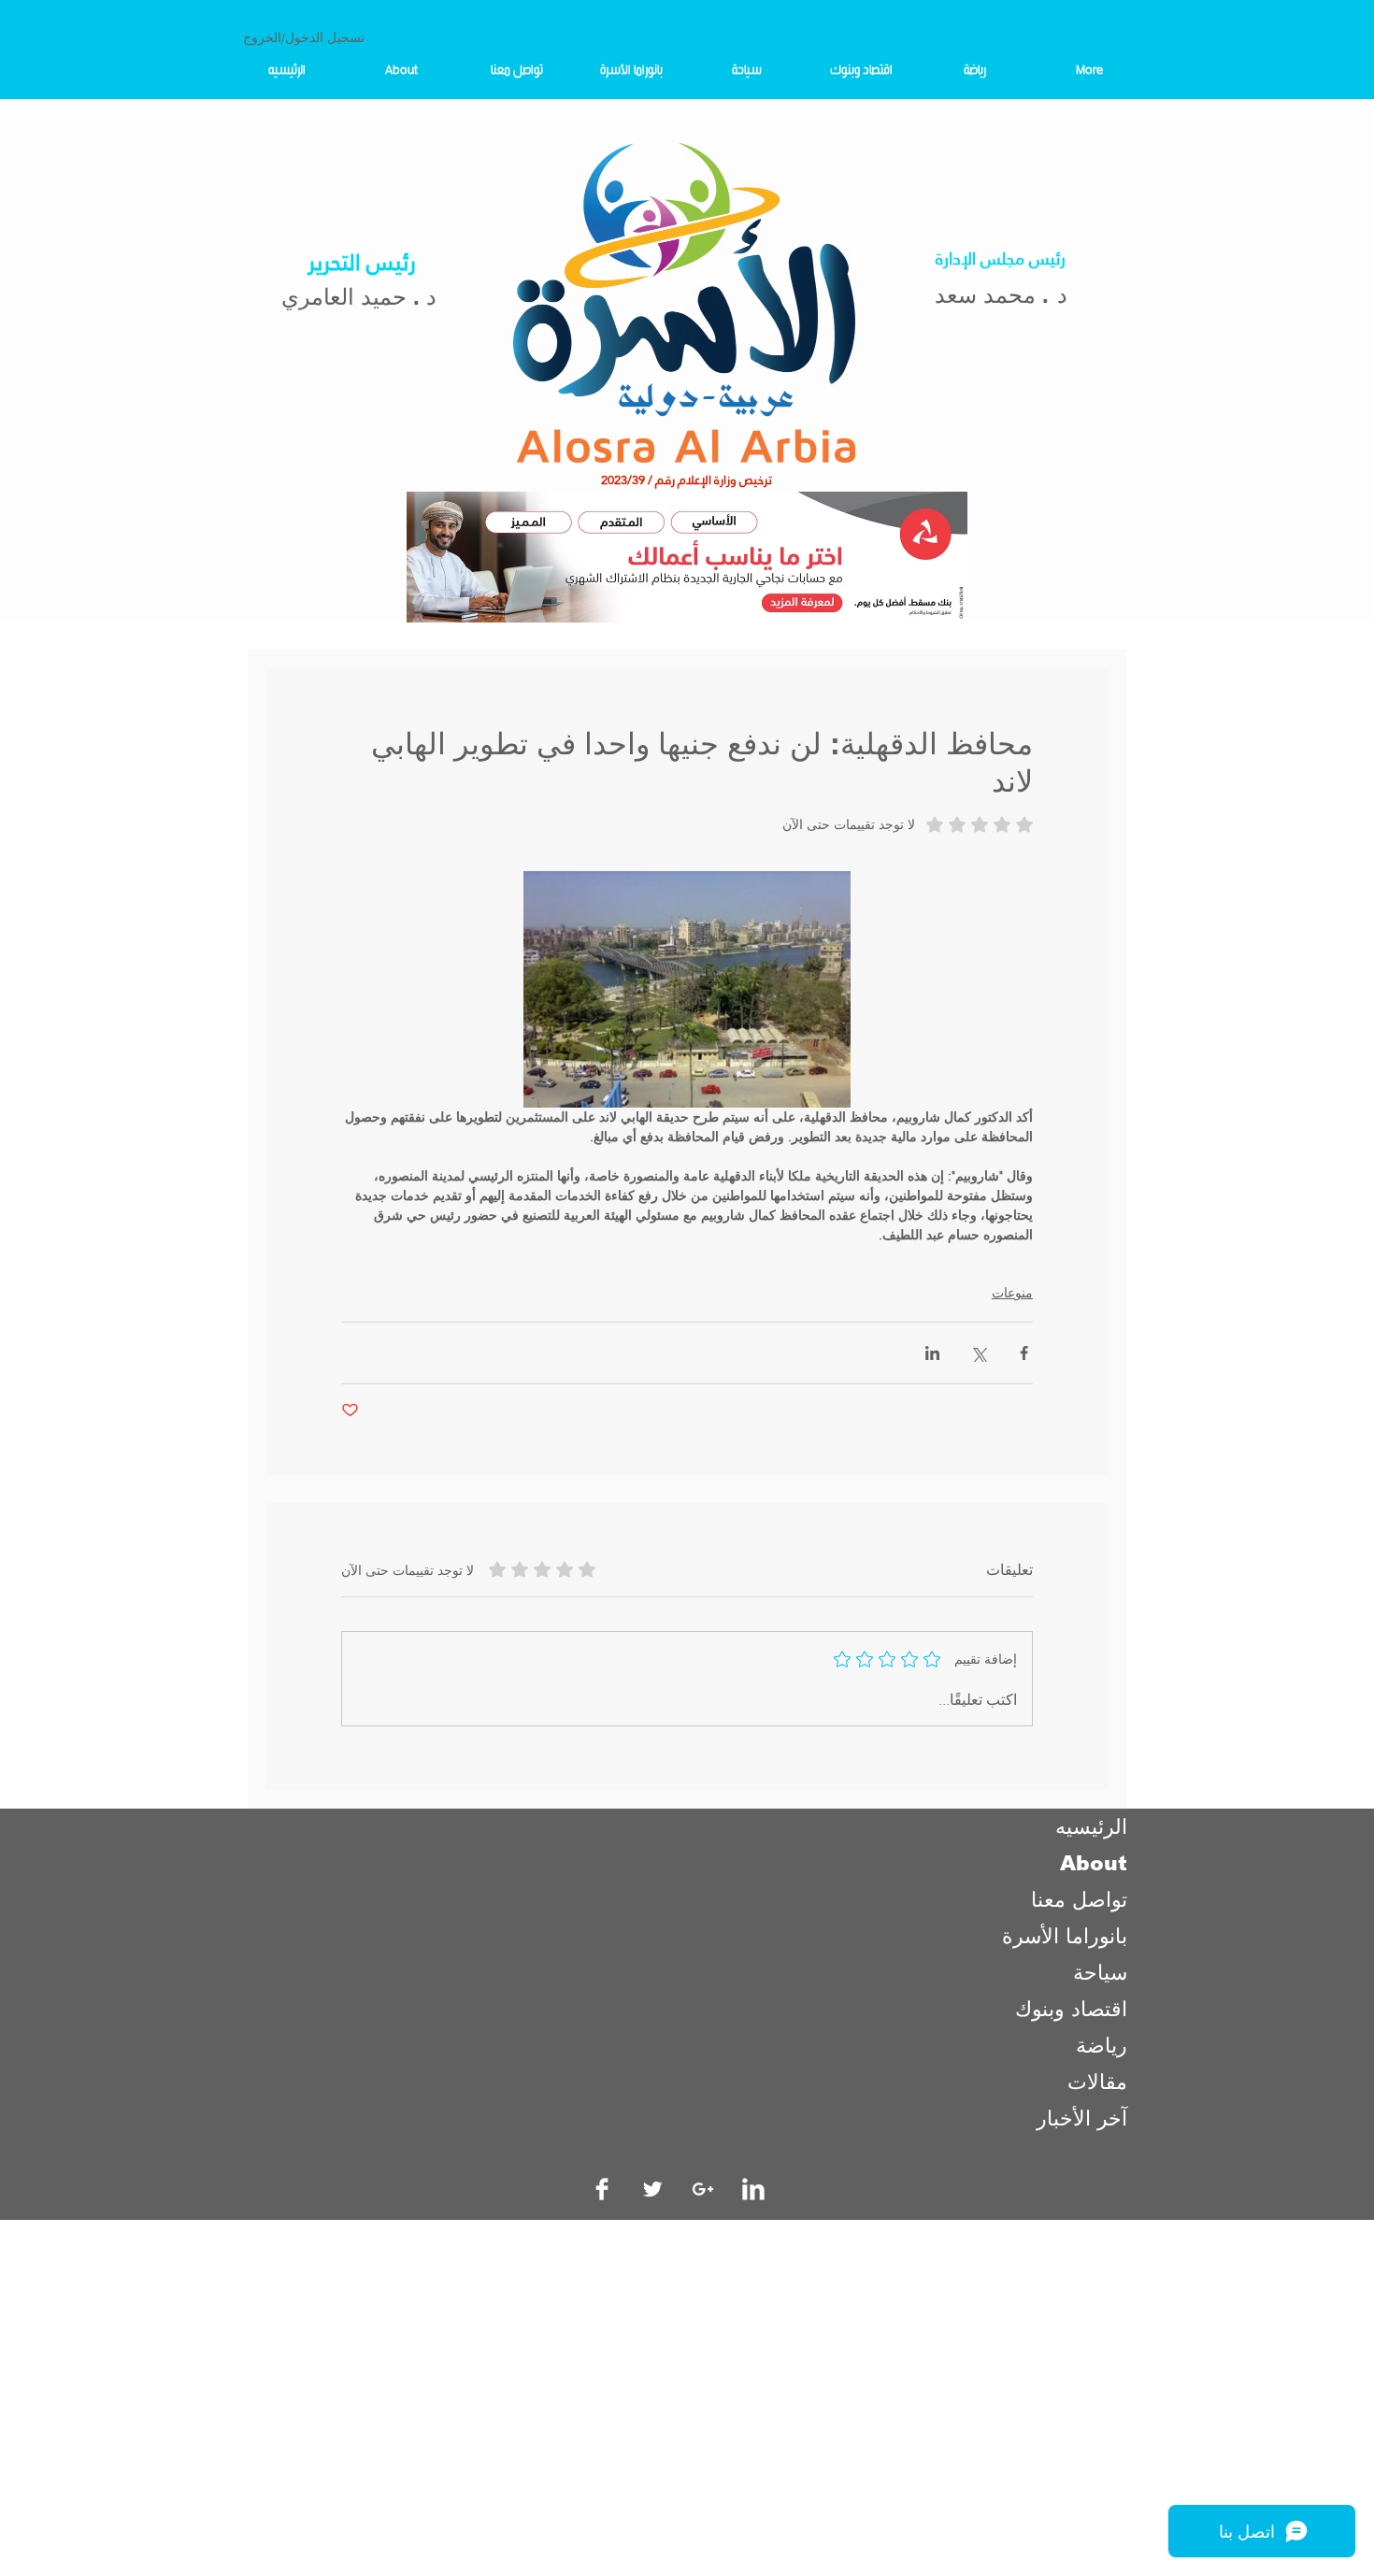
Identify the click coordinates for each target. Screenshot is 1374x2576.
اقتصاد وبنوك (1071, 2009)
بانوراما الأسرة (1065, 1936)
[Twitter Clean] (652, 2189)
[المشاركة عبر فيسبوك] (1024, 1353)
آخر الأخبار (1082, 2118)
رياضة (1102, 2046)
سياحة (1100, 1973)
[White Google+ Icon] (703, 2189)
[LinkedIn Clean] (753, 2189)
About (1094, 1863)
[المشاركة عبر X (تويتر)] (978, 1353)
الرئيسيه (1091, 1827)
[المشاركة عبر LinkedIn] (932, 1353)
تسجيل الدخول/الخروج (304, 37)
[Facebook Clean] (602, 2189)
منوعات (1012, 1293)
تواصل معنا (1079, 1900)
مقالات (1097, 2082)
